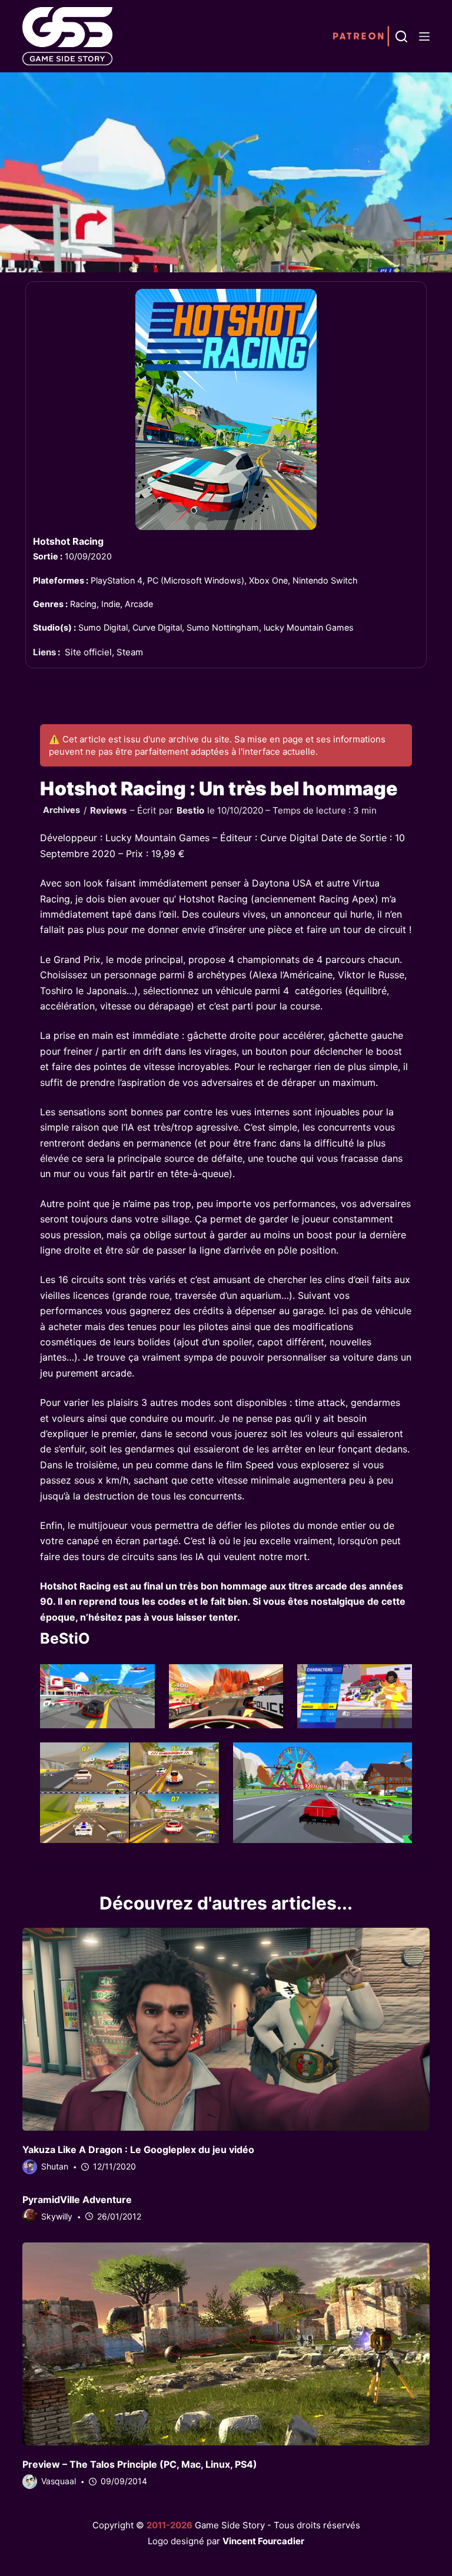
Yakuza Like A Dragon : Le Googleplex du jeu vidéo (138, 2150)
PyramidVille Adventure (77, 2200)
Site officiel (88, 652)
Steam (130, 652)
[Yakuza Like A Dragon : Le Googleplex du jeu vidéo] (226, 2030)
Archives (62, 810)
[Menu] (424, 36)
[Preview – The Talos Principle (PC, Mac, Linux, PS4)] (226, 2344)
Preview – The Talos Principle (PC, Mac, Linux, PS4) (140, 2464)
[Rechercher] (401, 36)
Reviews (109, 810)
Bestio (190, 810)
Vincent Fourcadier (263, 2541)
